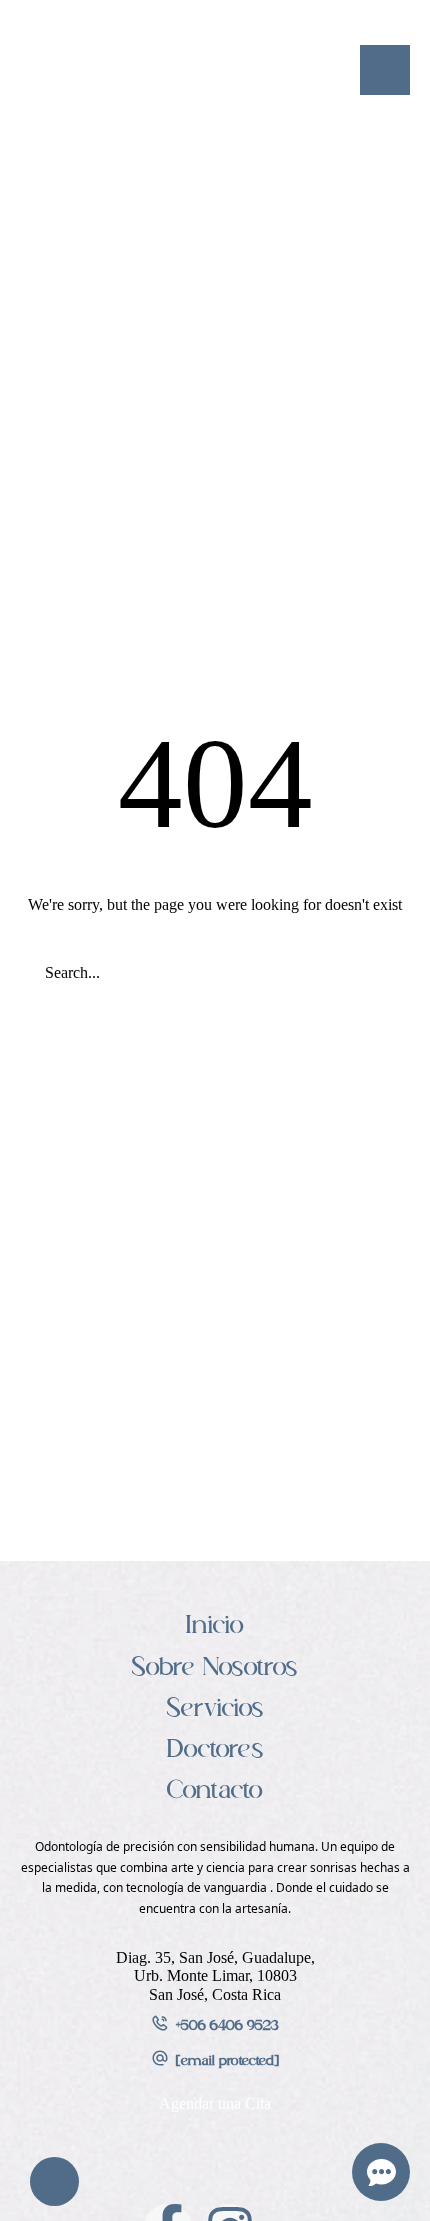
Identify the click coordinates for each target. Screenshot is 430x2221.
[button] (385, 70)
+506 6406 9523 (227, 2026)
